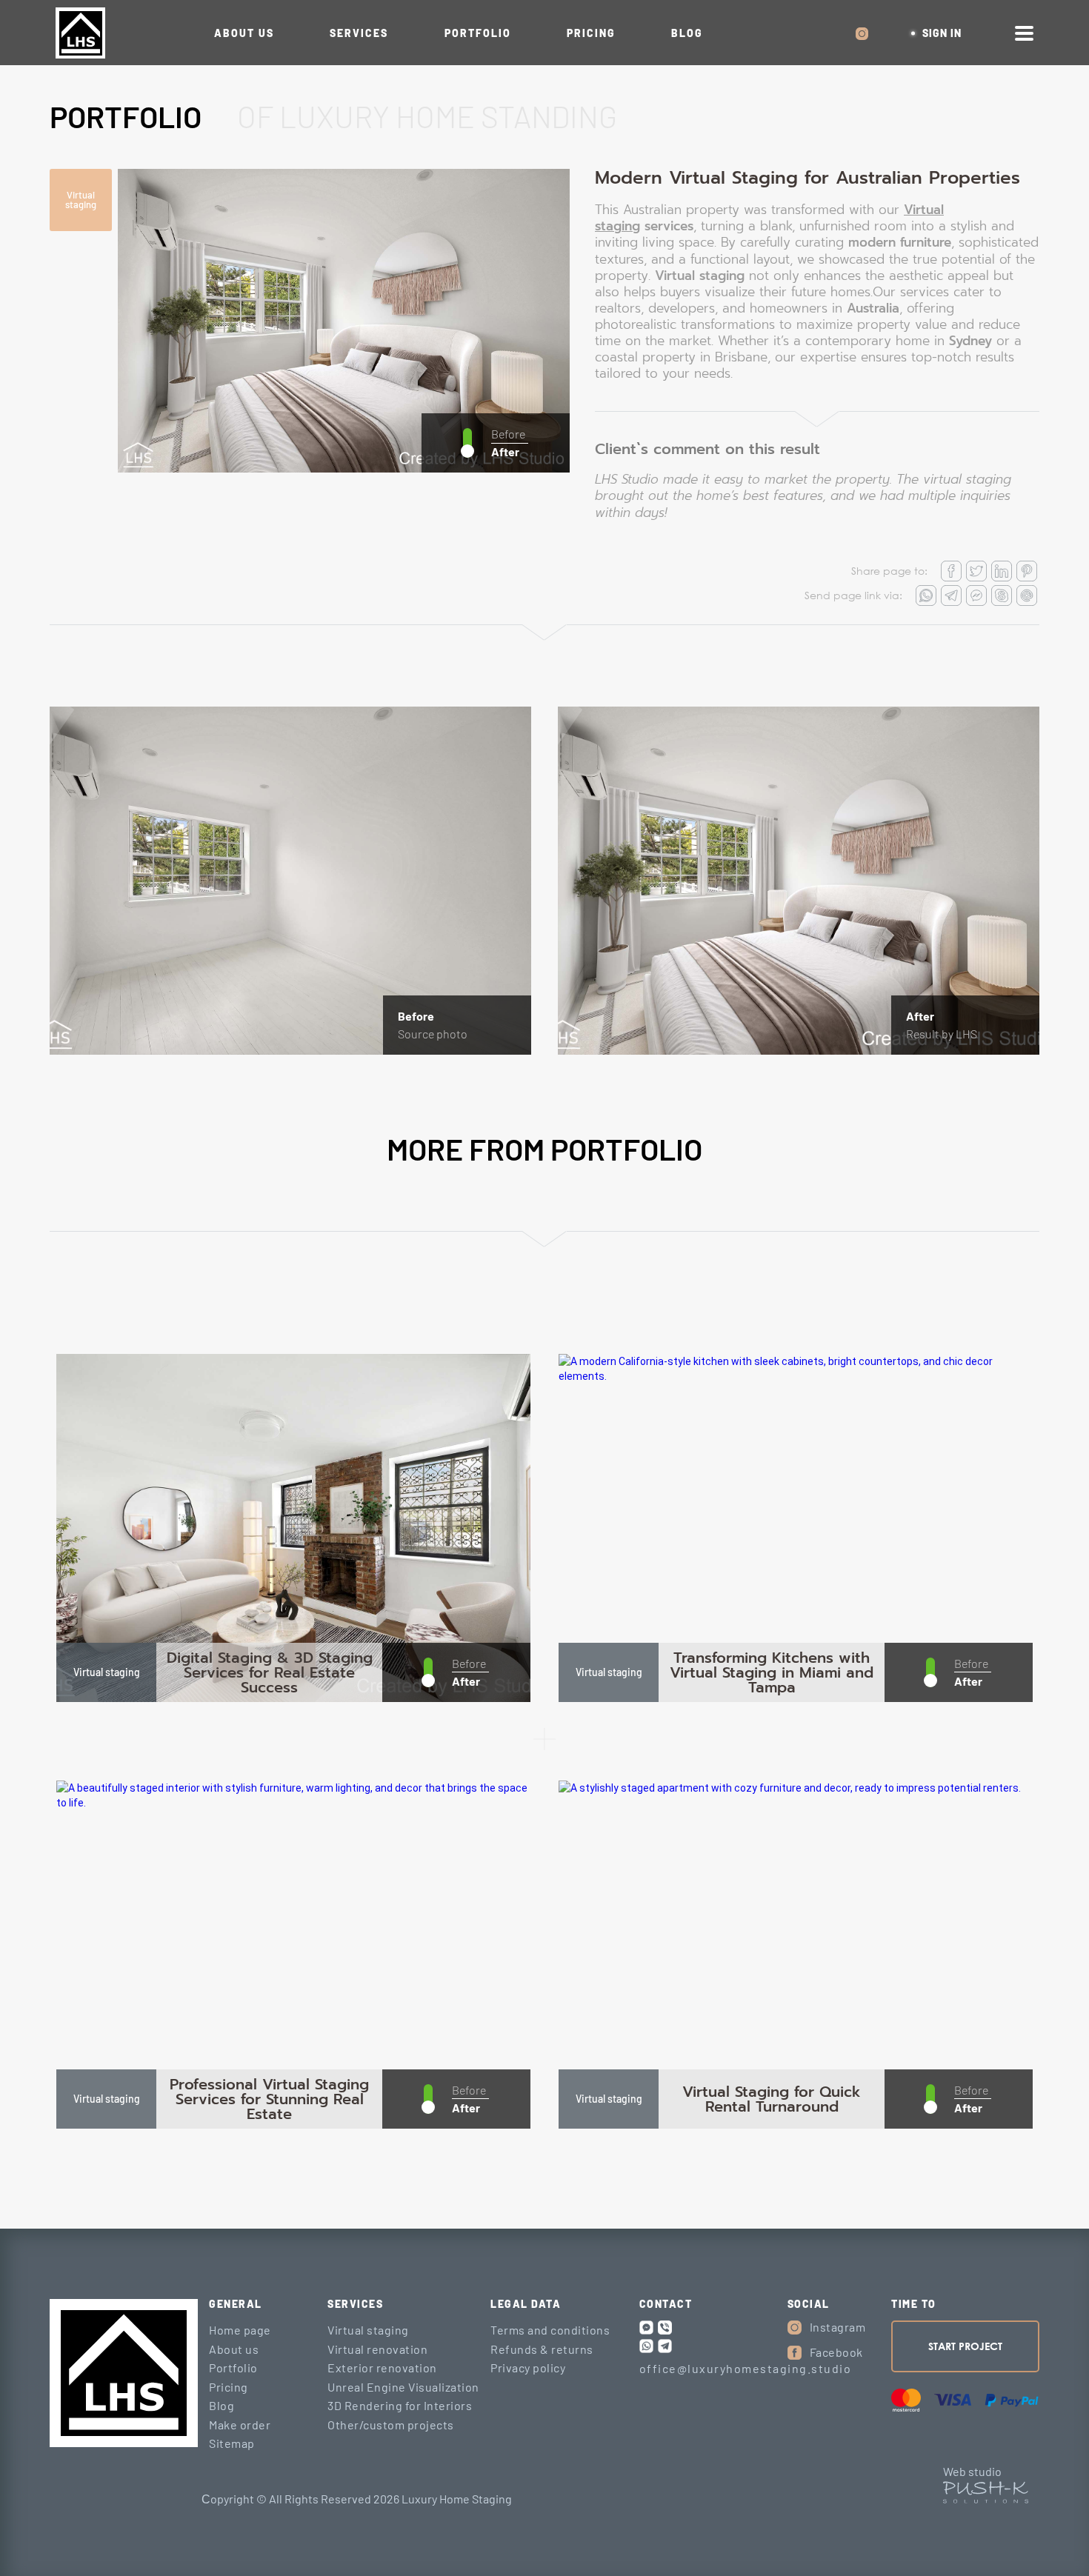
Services (359, 33)
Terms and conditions (550, 2330)
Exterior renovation (382, 2368)
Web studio (972, 2471)
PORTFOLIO (126, 116)
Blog (222, 2405)
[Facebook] (795, 2353)
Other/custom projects (391, 2425)
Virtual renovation (377, 2349)
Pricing (229, 2387)
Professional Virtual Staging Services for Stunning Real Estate (269, 2099)
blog (687, 33)
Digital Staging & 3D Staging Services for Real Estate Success (270, 1672)
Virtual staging (81, 200)
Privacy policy (528, 2368)
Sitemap (232, 2443)
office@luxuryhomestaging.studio (746, 2368)
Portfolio (233, 2368)
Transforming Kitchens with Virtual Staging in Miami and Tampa (772, 1672)
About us (244, 33)
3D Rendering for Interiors (400, 2405)
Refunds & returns (542, 2349)
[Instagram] (795, 2328)
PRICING (591, 33)
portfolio (478, 33)
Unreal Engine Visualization (403, 2387)
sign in (942, 33)
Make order (240, 2425)
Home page (240, 2330)
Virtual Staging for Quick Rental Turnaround (772, 2099)
